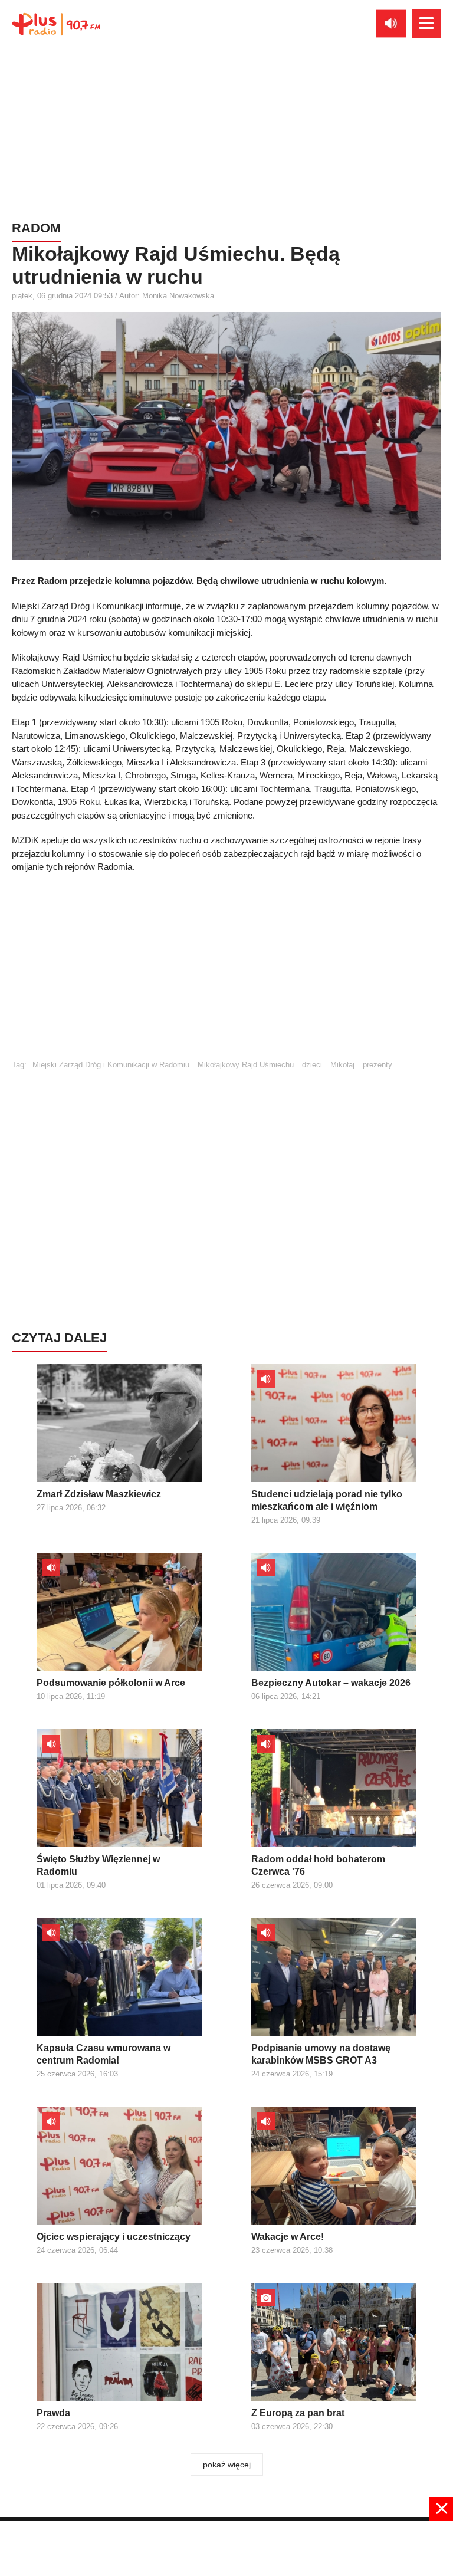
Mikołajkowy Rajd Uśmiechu (246, 1065)
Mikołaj (342, 1065)
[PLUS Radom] (56, 24)
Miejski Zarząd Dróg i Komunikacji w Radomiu (111, 1065)
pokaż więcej (227, 2465)
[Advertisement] (226, 133)
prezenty (377, 1065)
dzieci (312, 1065)
